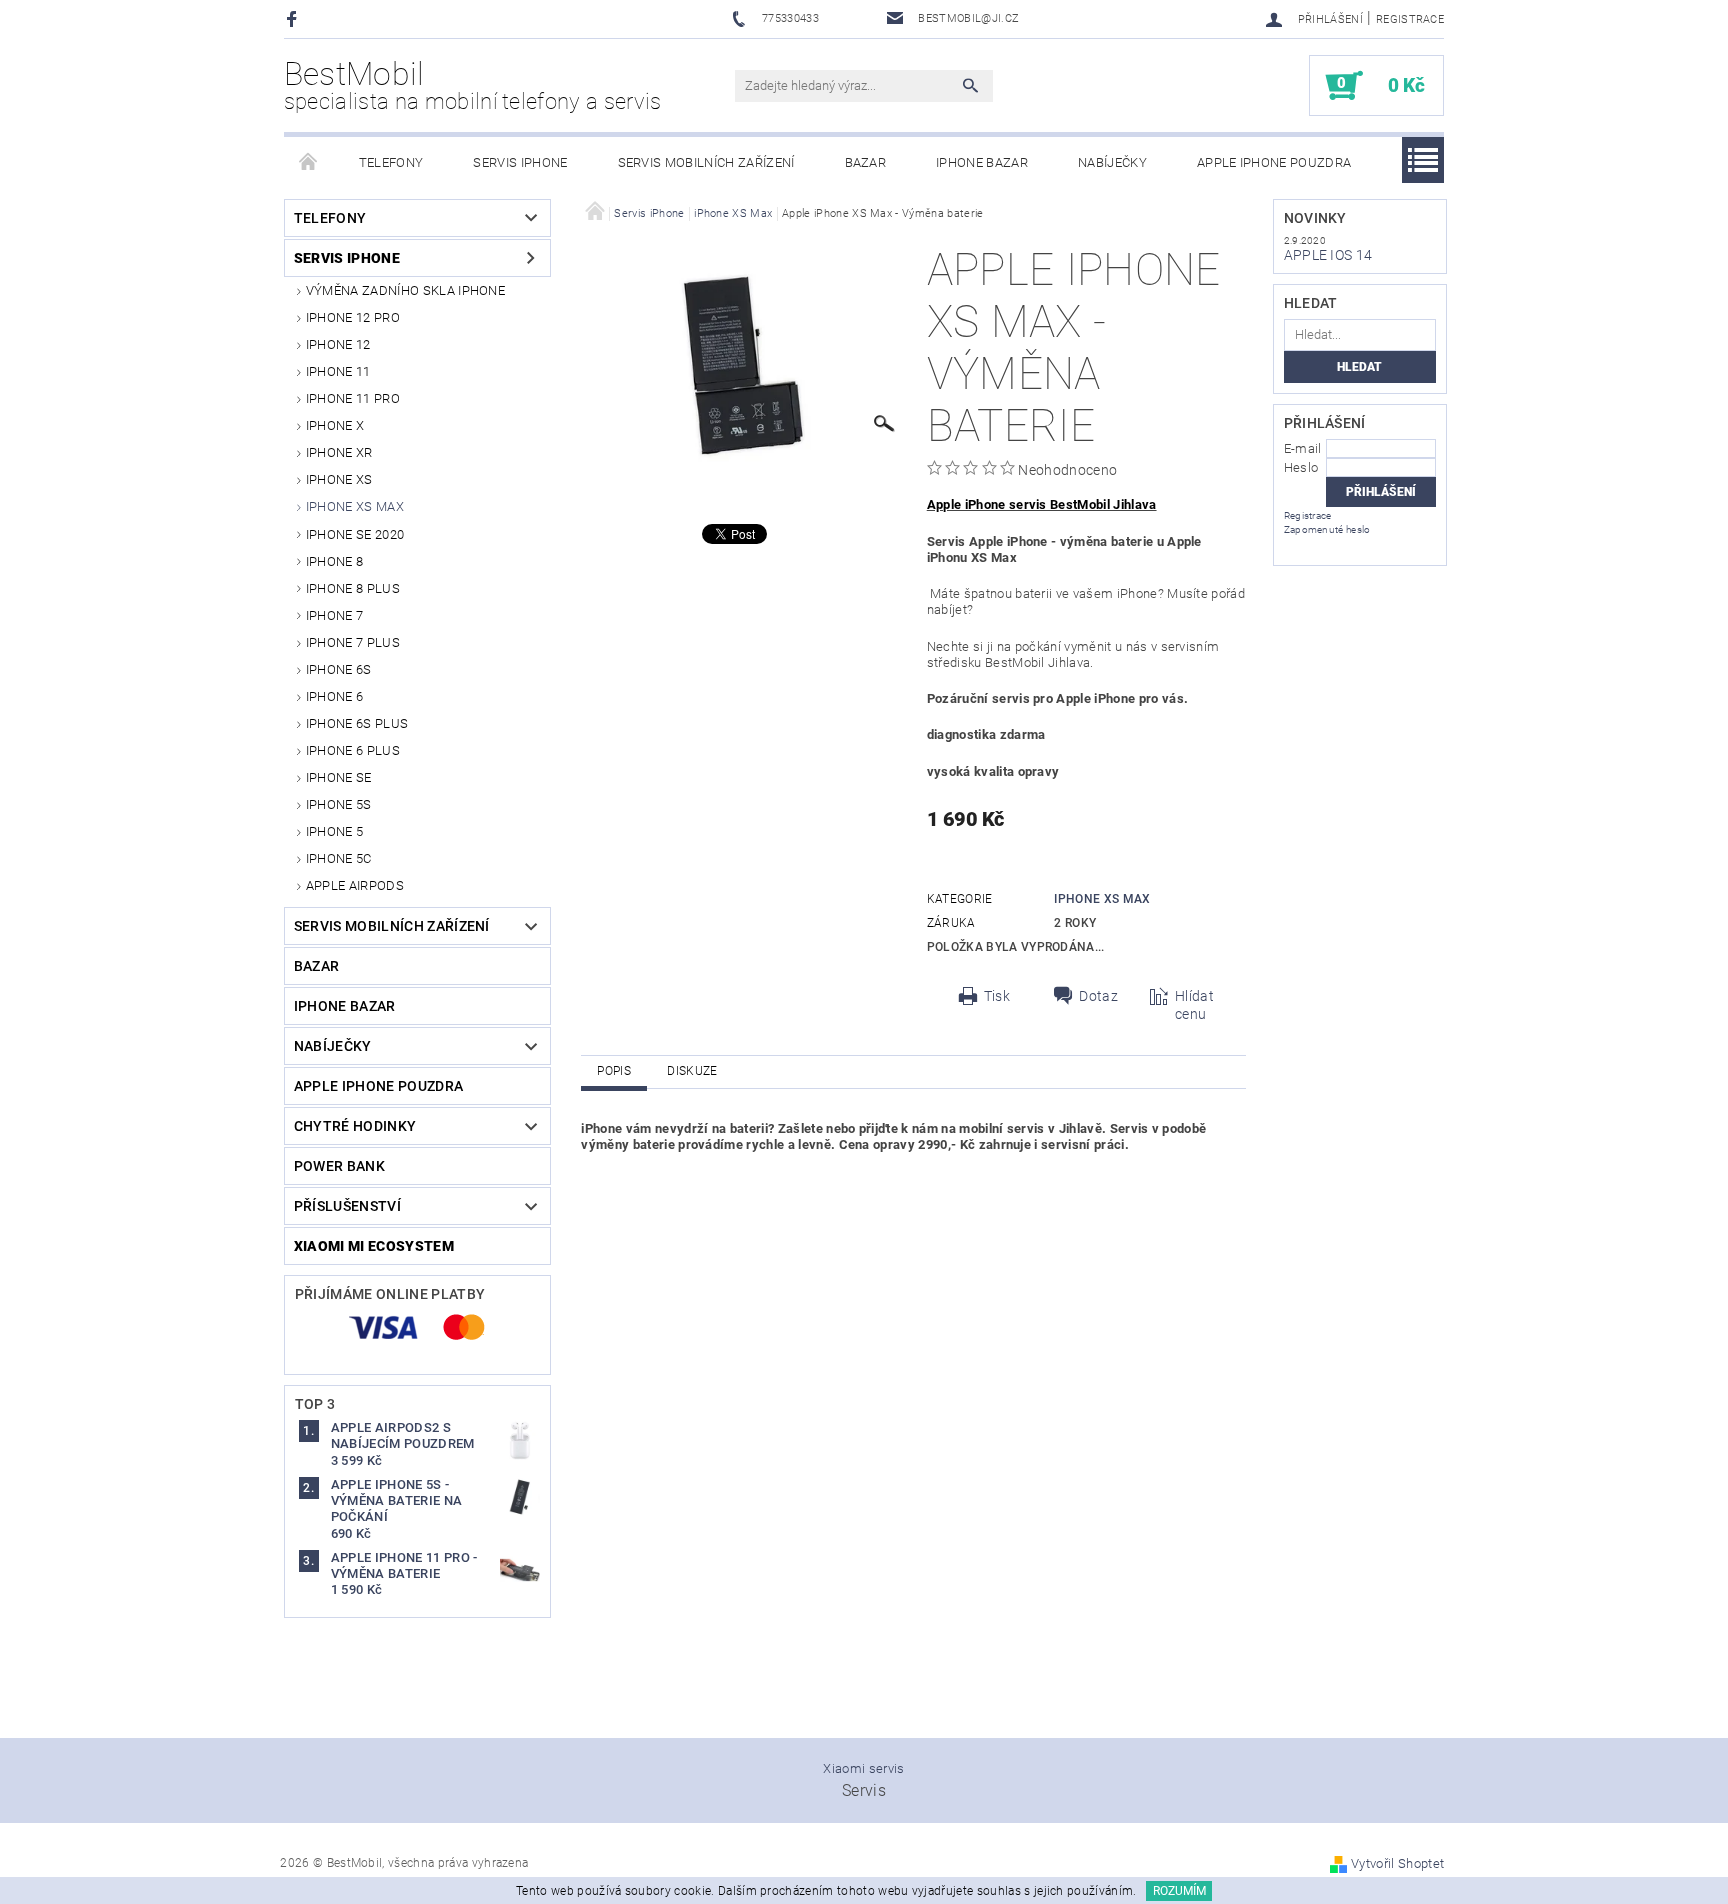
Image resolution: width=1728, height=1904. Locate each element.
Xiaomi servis (863, 1768)
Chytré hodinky (355, 1126)
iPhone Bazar (982, 162)
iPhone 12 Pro (353, 317)
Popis (614, 1071)
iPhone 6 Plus (353, 750)
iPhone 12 (338, 344)
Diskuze (692, 1071)
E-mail (1303, 448)
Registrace (1410, 19)
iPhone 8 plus (353, 588)
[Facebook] (294, 18)
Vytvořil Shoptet (1397, 1863)
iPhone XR (339, 452)
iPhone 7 (335, 615)
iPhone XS (339, 479)
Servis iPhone (520, 162)
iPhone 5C (339, 858)
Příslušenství (347, 1206)
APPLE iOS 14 (1328, 255)
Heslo (1301, 467)
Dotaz (1098, 996)
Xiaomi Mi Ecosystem (374, 1246)
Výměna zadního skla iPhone (405, 290)
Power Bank (339, 1166)
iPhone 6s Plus (357, 723)
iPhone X (335, 425)
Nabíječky (1112, 162)
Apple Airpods (355, 885)
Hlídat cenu (1194, 1005)
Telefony (391, 162)
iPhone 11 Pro (353, 398)
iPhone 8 (335, 561)
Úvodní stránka (309, 163)
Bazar (866, 162)
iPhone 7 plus (353, 642)
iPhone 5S (339, 804)
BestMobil (473, 85)
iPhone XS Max (355, 506)
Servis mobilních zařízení (706, 162)
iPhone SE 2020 (355, 534)
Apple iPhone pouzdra (1274, 162)
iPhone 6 (335, 696)
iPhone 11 (338, 371)
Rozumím (1179, 1891)
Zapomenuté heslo (1327, 529)
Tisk (997, 996)
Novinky (1315, 218)
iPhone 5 (335, 831)
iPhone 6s (339, 669)
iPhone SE (339, 777)
